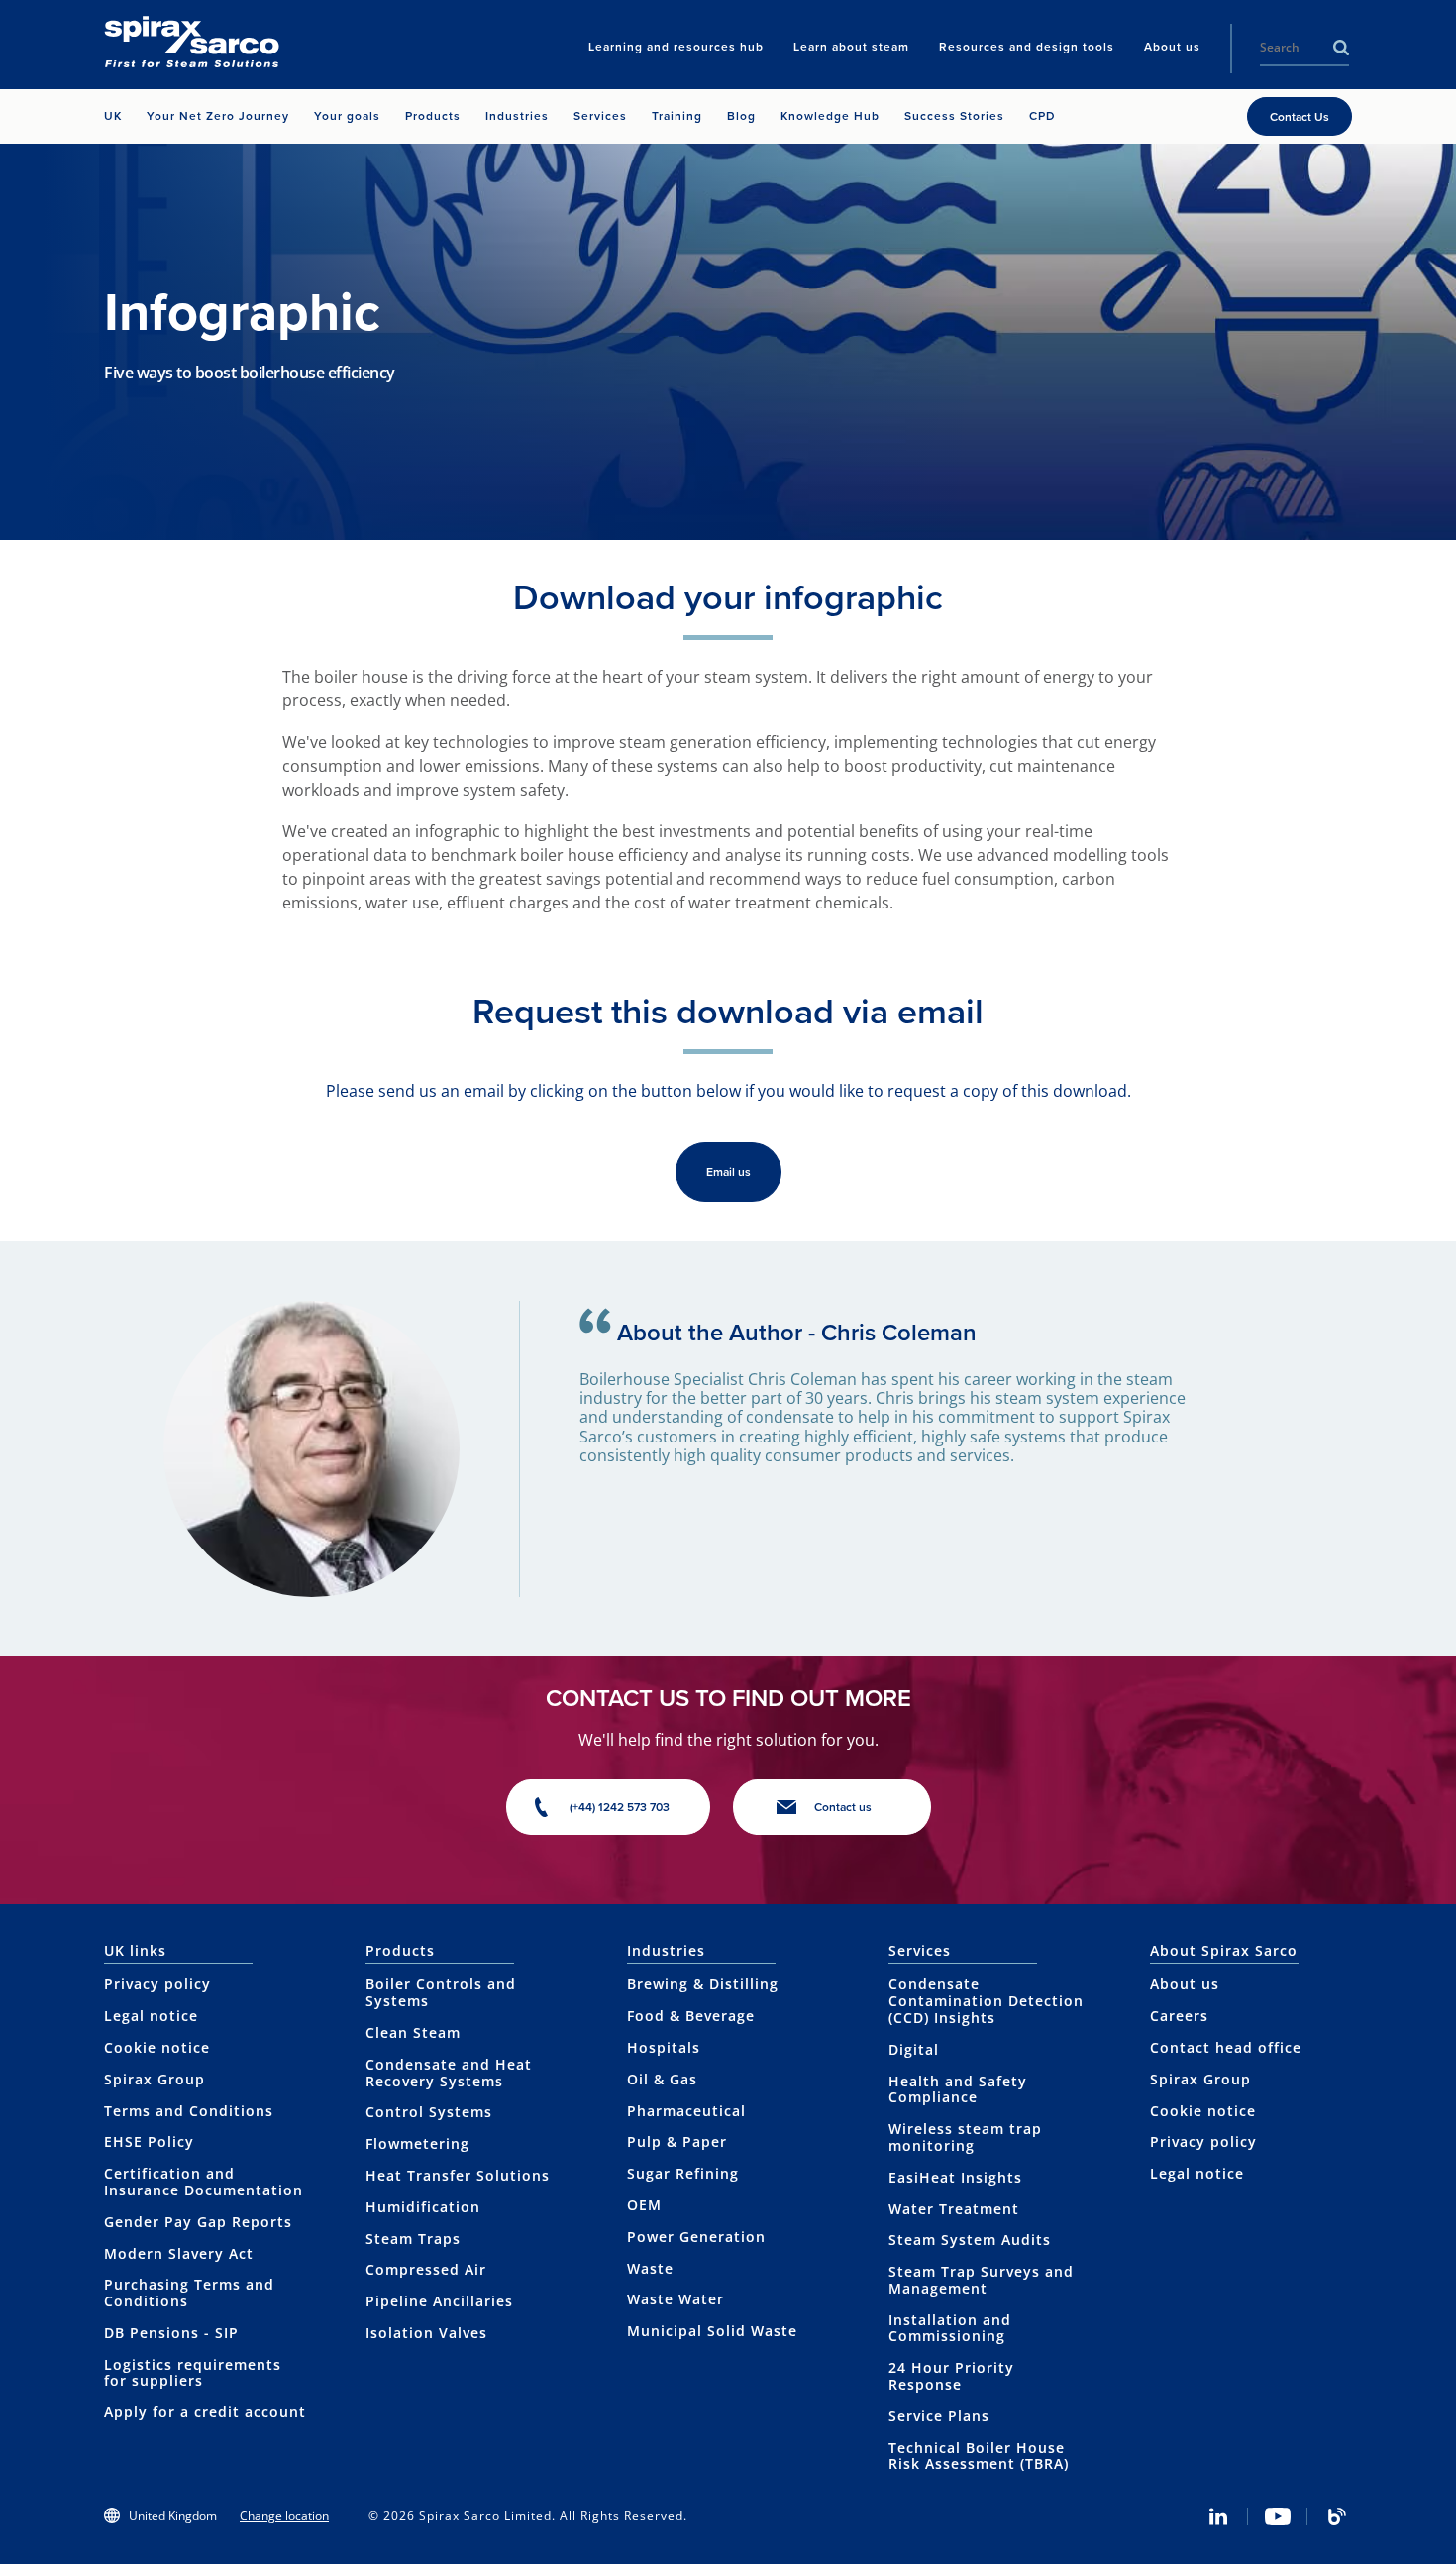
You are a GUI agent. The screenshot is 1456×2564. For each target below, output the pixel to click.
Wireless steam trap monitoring (965, 2137)
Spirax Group (155, 2079)
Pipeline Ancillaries (439, 2301)
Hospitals (664, 2047)
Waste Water (676, 2299)
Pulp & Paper (677, 2141)
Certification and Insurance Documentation (204, 2182)
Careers (1179, 2016)
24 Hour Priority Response (951, 2376)
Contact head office (1226, 2047)
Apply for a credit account (205, 2412)
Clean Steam (413, 2032)
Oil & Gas (662, 2079)
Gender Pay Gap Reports (198, 2222)
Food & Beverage (691, 2016)
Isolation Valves (426, 2333)
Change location (284, 2516)
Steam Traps (413, 2239)
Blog (1337, 2516)
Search (1341, 48)
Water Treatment (954, 2209)
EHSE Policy (149, 2141)
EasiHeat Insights (955, 2177)
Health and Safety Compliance (958, 2089)
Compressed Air (426, 2269)
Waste (650, 2268)
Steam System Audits (970, 2240)
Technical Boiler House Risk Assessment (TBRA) (979, 2456)
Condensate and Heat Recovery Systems (449, 2073)
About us (1185, 1984)
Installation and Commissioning (950, 2328)
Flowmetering (417, 2143)
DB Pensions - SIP (171, 2333)
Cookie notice (157, 2047)
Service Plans (939, 2416)
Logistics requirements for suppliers (193, 2373)
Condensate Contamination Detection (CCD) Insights (986, 2001)
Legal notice (151, 2016)
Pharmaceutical (686, 2111)
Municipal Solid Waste (712, 2331)
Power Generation (696, 2237)
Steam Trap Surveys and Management (981, 2280)
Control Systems (429, 2112)
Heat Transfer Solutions (458, 2175)
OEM (644, 2205)
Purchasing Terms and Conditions (189, 2293)
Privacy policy (157, 1984)
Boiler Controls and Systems (441, 1992)
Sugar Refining (683, 2173)
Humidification (423, 2207)
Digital (914, 2049)
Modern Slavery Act (179, 2253)
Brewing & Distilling (703, 1984)
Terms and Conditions (189, 2111)
